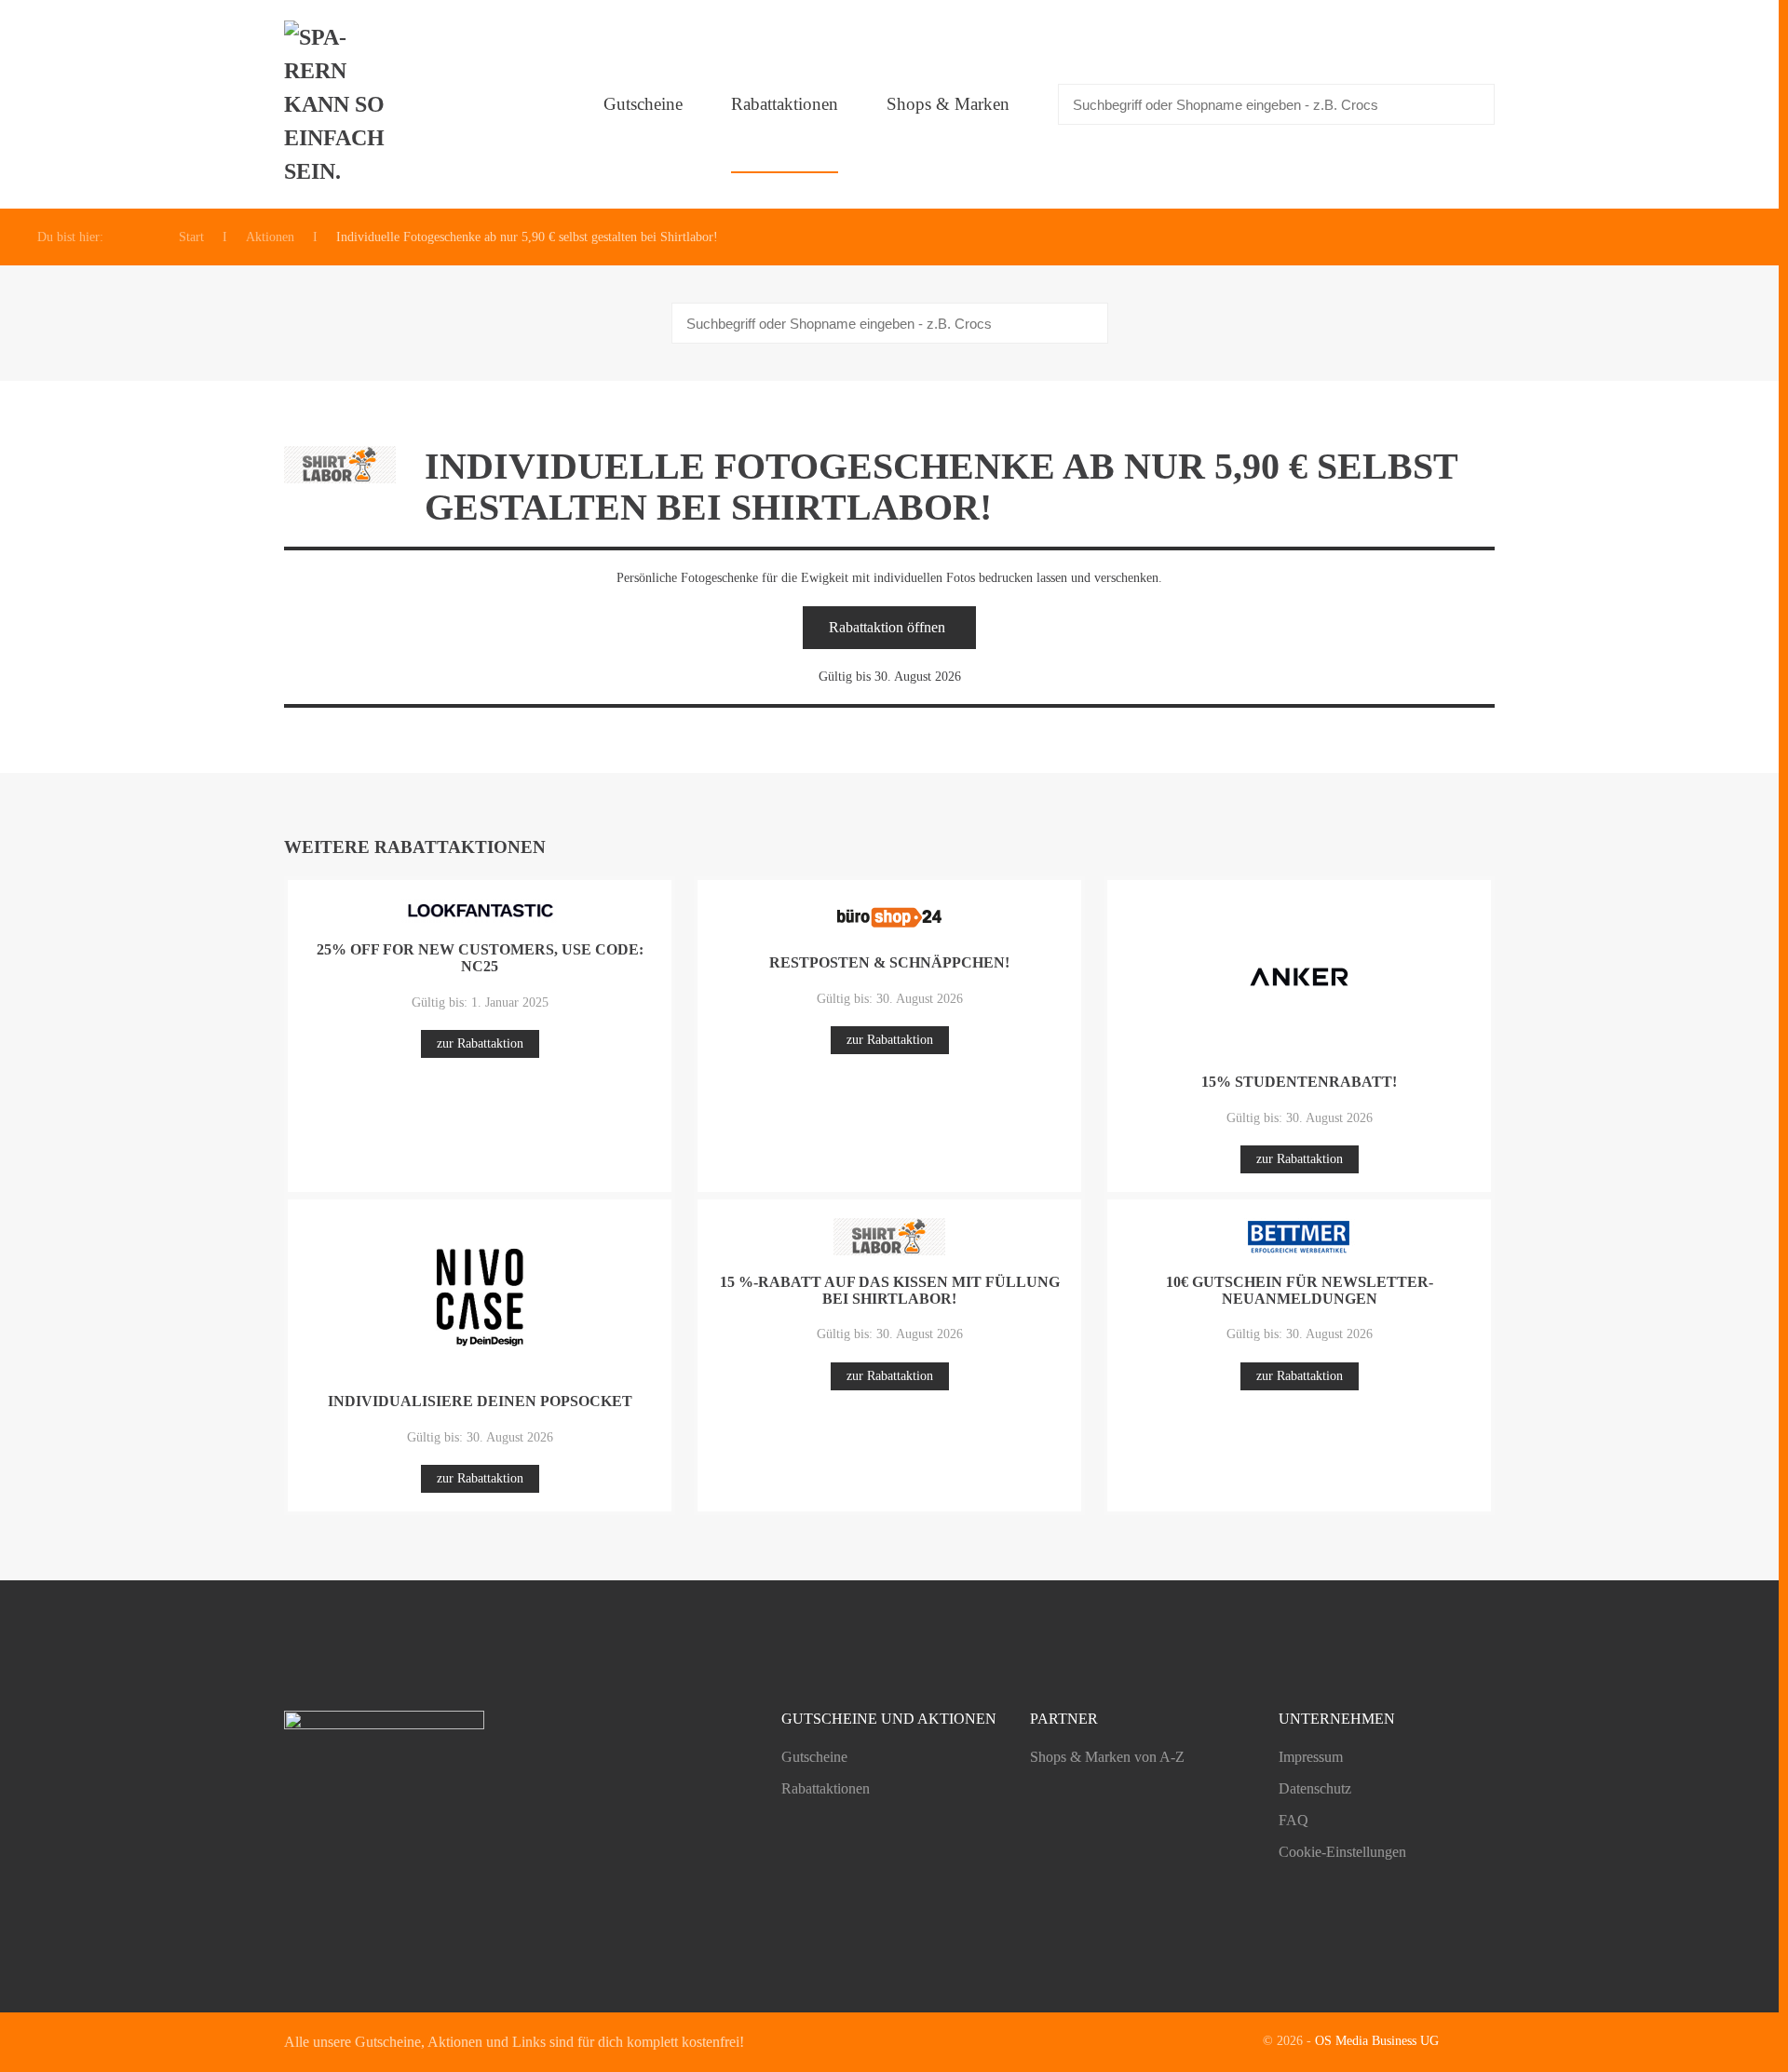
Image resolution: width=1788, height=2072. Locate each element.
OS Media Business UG (1377, 2041)
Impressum (1311, 1757)
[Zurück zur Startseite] (340, 104)
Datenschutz (1315, 1788)
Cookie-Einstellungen (1342, 1852)
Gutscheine (643, 104)
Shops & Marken (948, 104)
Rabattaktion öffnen (887, 627)
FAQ (1294, 1820)
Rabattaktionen (785, 104)
